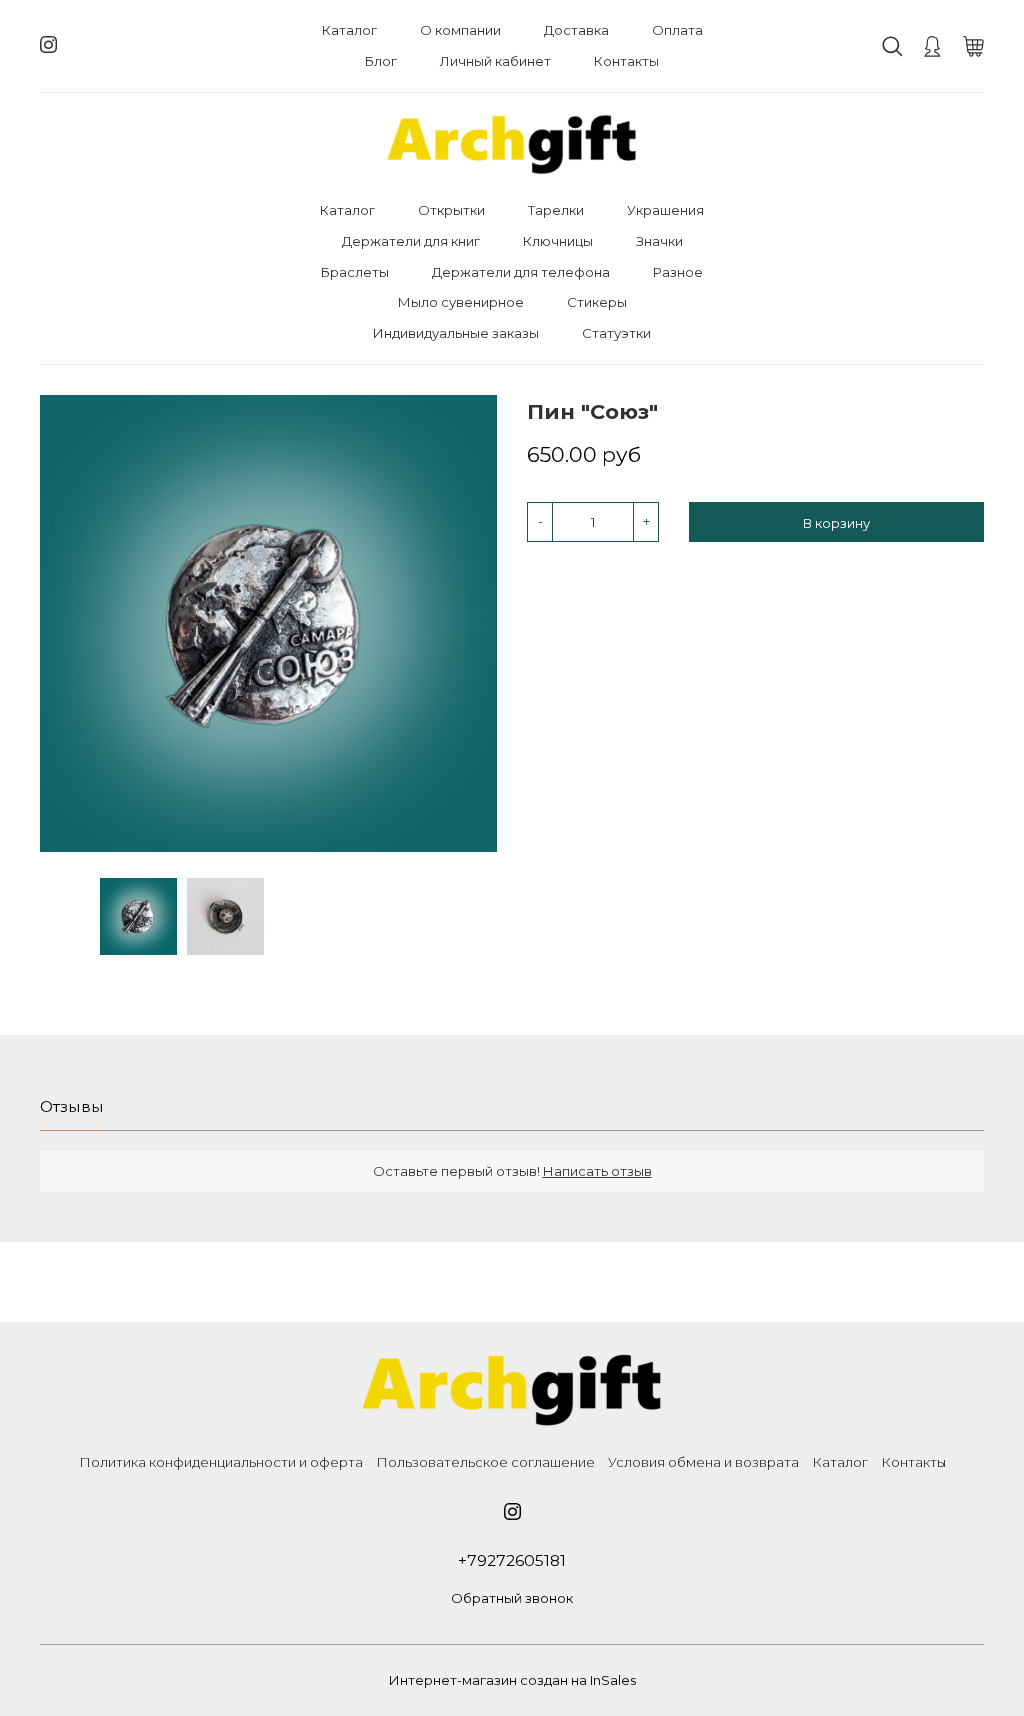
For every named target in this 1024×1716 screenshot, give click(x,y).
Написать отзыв (597, 1171)
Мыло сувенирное (461, 302)
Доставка (576, 30)
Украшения (665, 210)
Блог (381, 61)
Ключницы (558, 241)
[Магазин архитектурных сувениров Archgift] (512, 144)
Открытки (451, 210)
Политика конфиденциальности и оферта (221, 1462)
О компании (460, 30)
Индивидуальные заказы (456, 333)
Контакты (626, 61)
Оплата (677, 30)
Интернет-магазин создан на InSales (512, 1680)
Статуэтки (616, 333)
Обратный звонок (512, 1598)
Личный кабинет (495, 61)
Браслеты (355, 272)
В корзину (836, 523)
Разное (678, 272)
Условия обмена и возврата (703, 1462)
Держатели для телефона (521, 272)
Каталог (349, 30)
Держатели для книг (411, 241)
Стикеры (597, 302)
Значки (659, 241)
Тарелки (556, 210)
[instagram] (48, 45)
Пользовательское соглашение (485, 1462)
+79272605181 (512, 1560)
